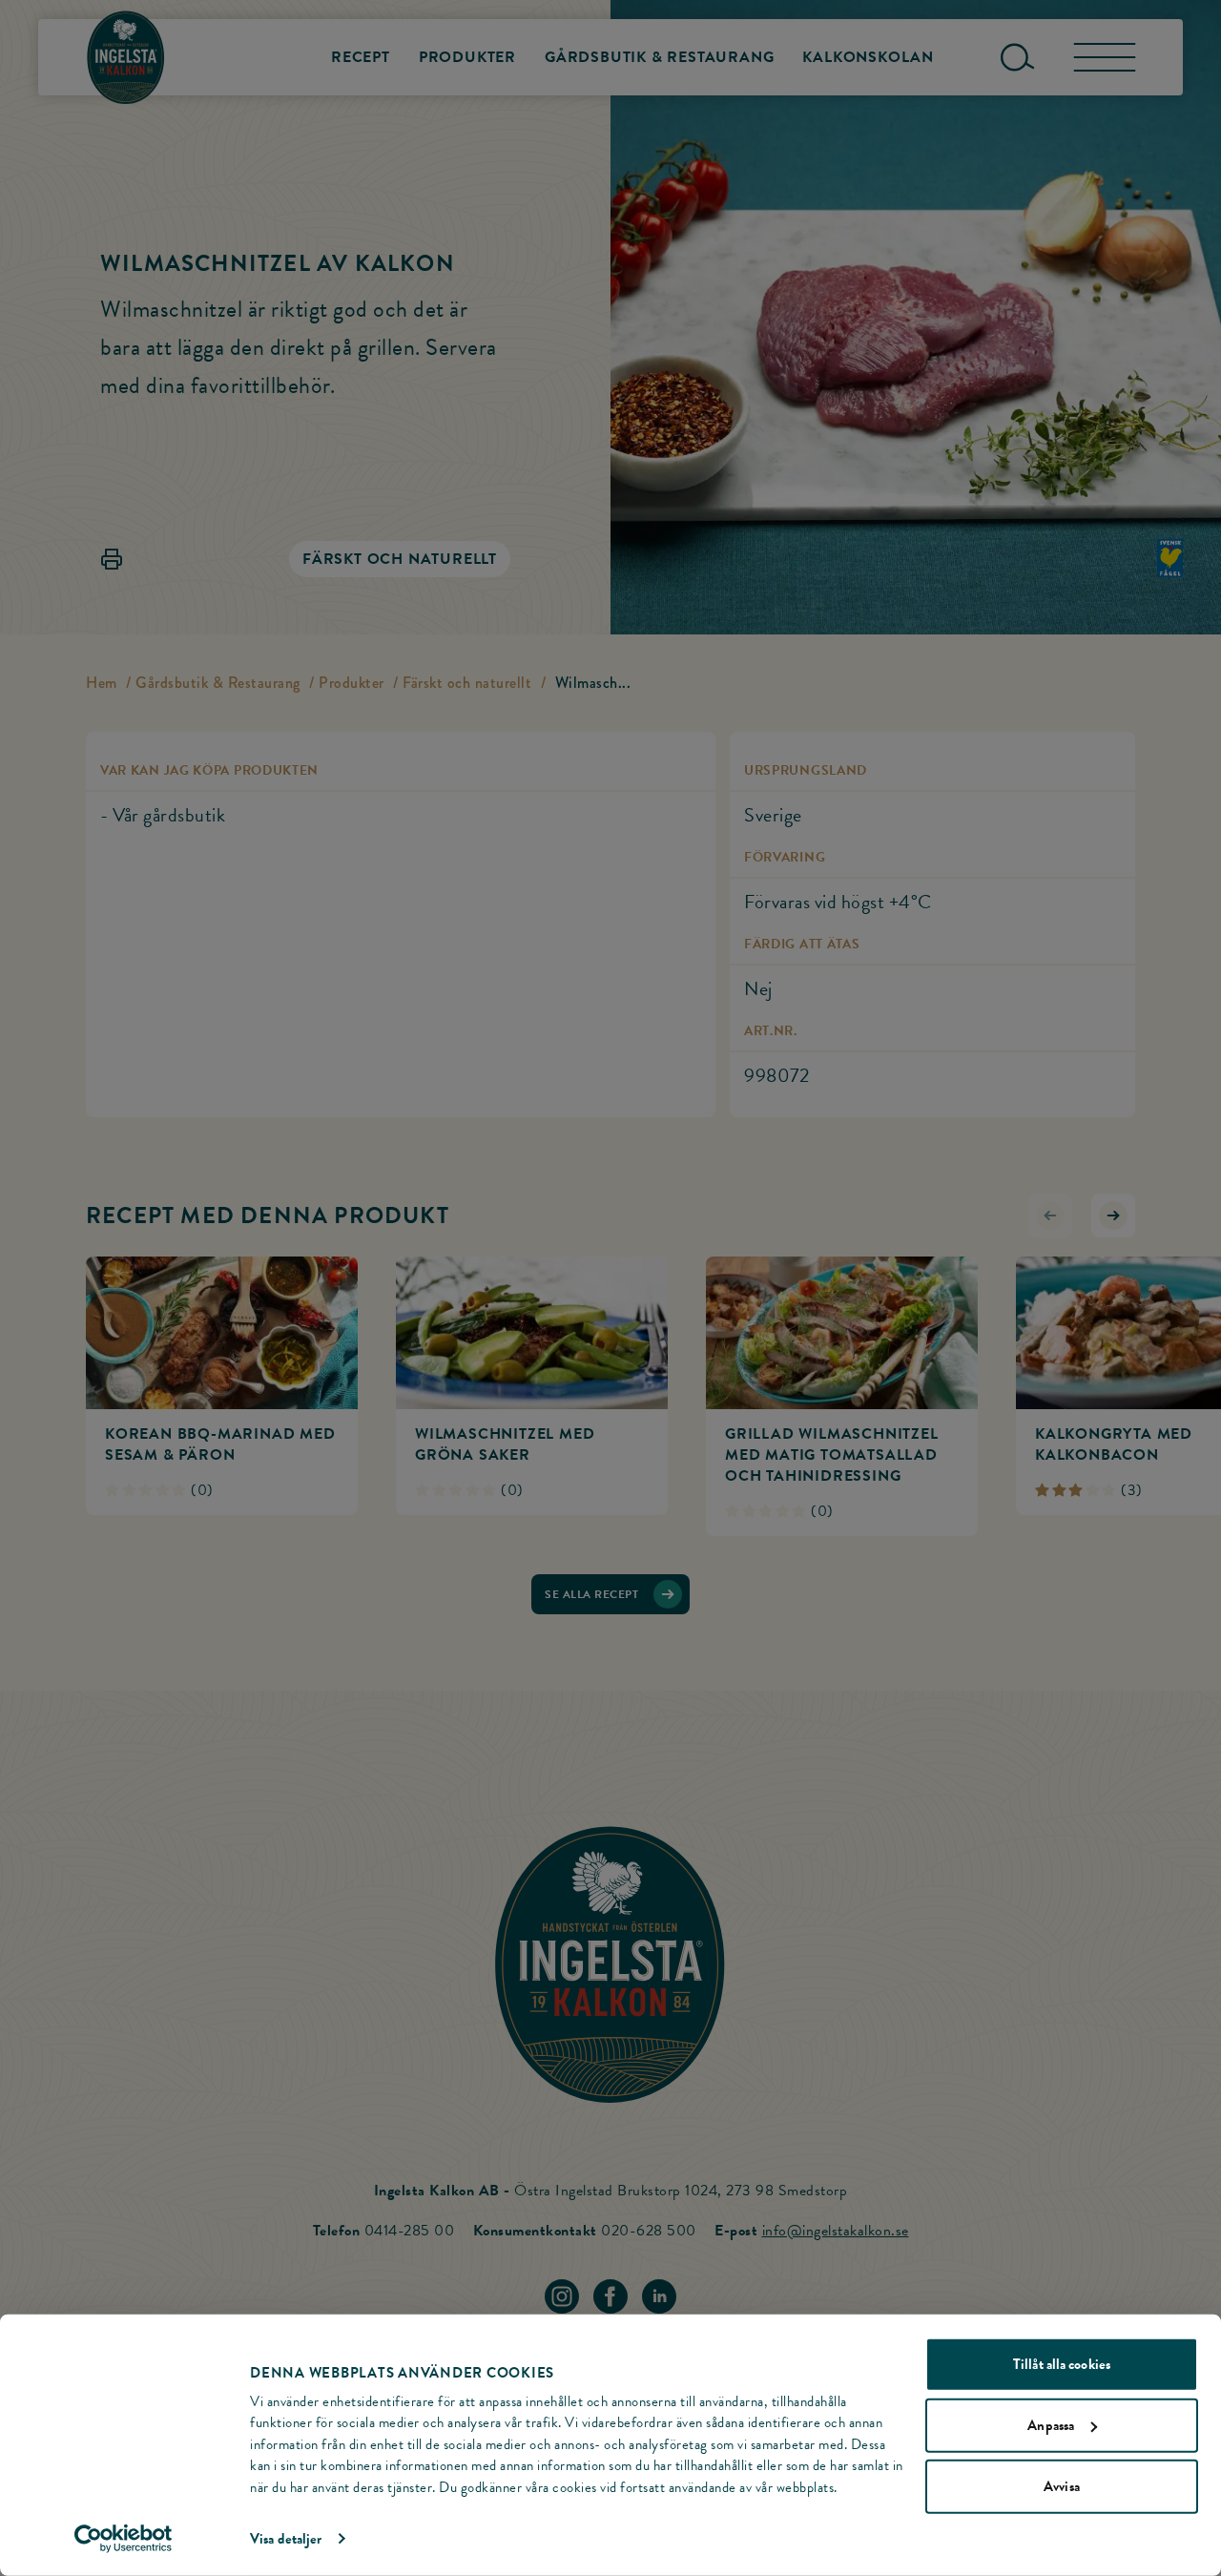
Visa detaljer (286, 2539)
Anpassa (1051, 2425)
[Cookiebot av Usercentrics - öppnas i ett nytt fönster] (124, 2539)
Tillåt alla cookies (1062, 2364)
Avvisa (1062, 2486)
